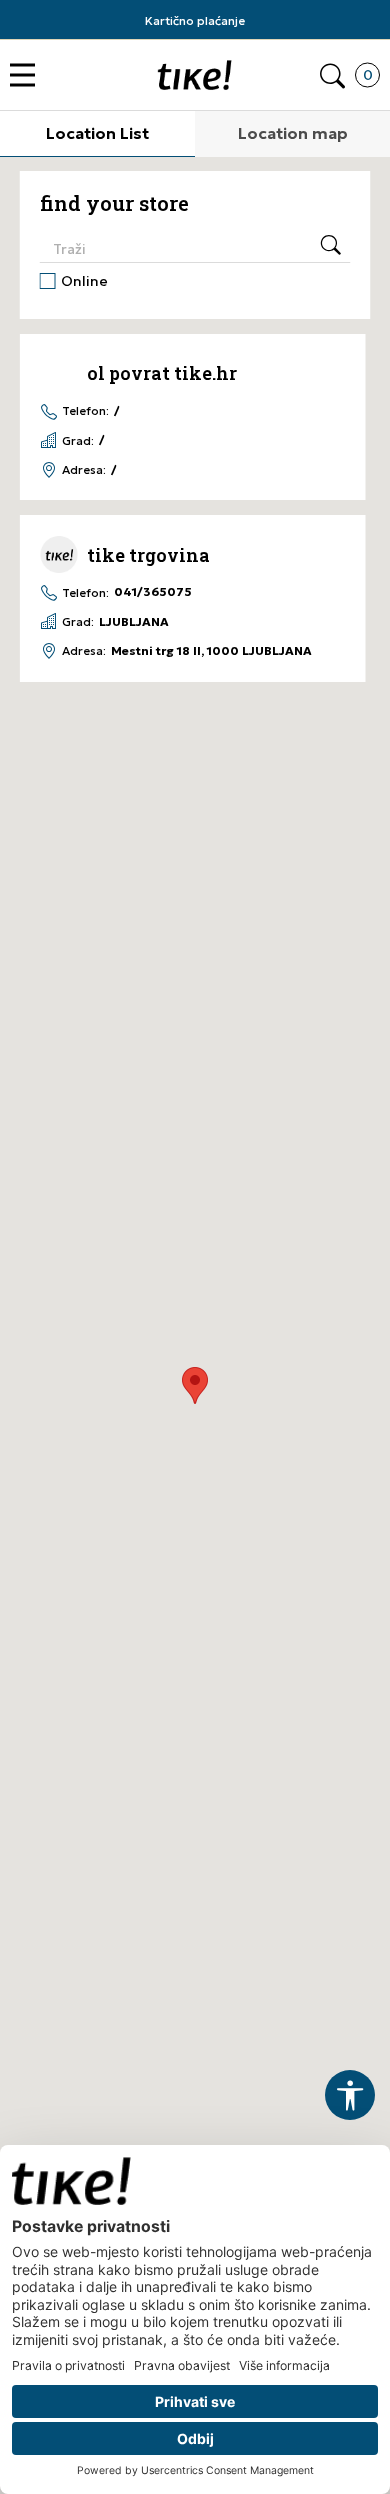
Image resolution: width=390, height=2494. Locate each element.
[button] (27, 75)
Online (84, 281)
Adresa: (84, 470)
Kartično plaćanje (195, 20)
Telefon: (85, 411)
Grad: (78, 441)
